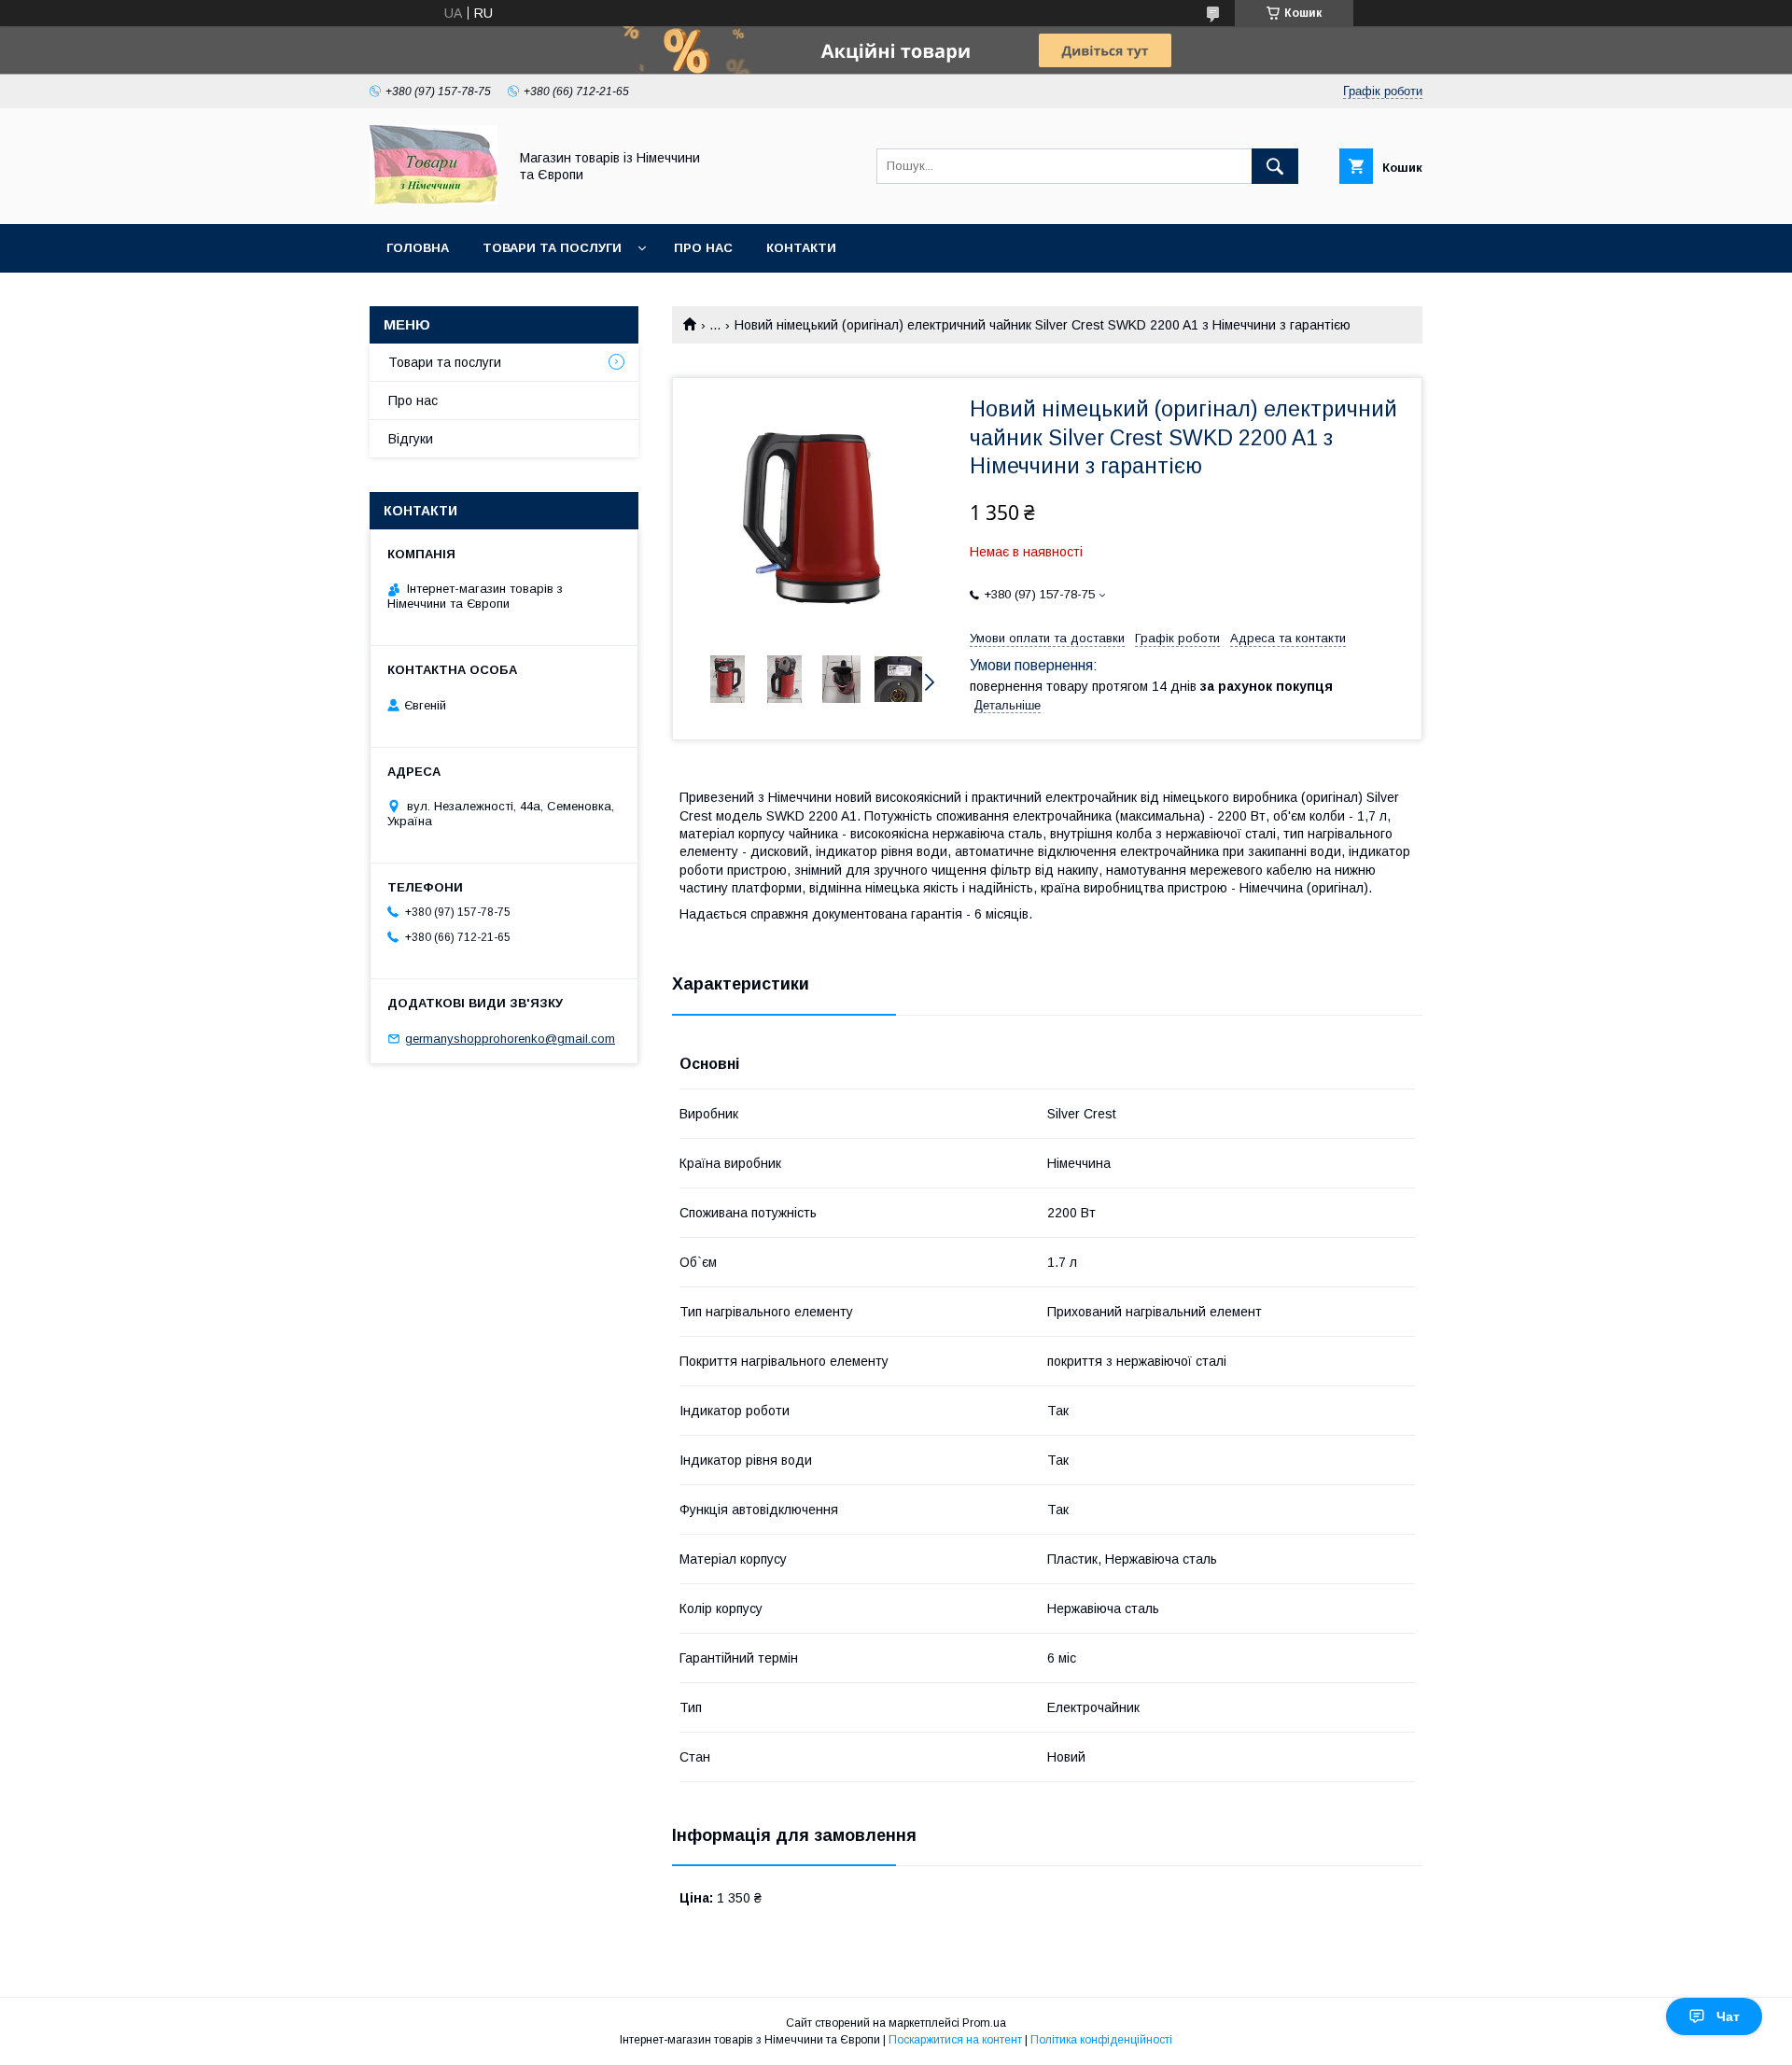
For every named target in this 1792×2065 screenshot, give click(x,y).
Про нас (703, 248)
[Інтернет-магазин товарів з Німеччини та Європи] (434, 200)
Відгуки (411, 439)
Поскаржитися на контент (955, 2040)
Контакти (801, 248)
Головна (418, 248)
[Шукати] (1275, 166)
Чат (1728, 2016)
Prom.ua (984, 2023)
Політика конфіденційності (1101, 2040)
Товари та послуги (552, 248)
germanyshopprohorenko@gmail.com (510, 1039)
